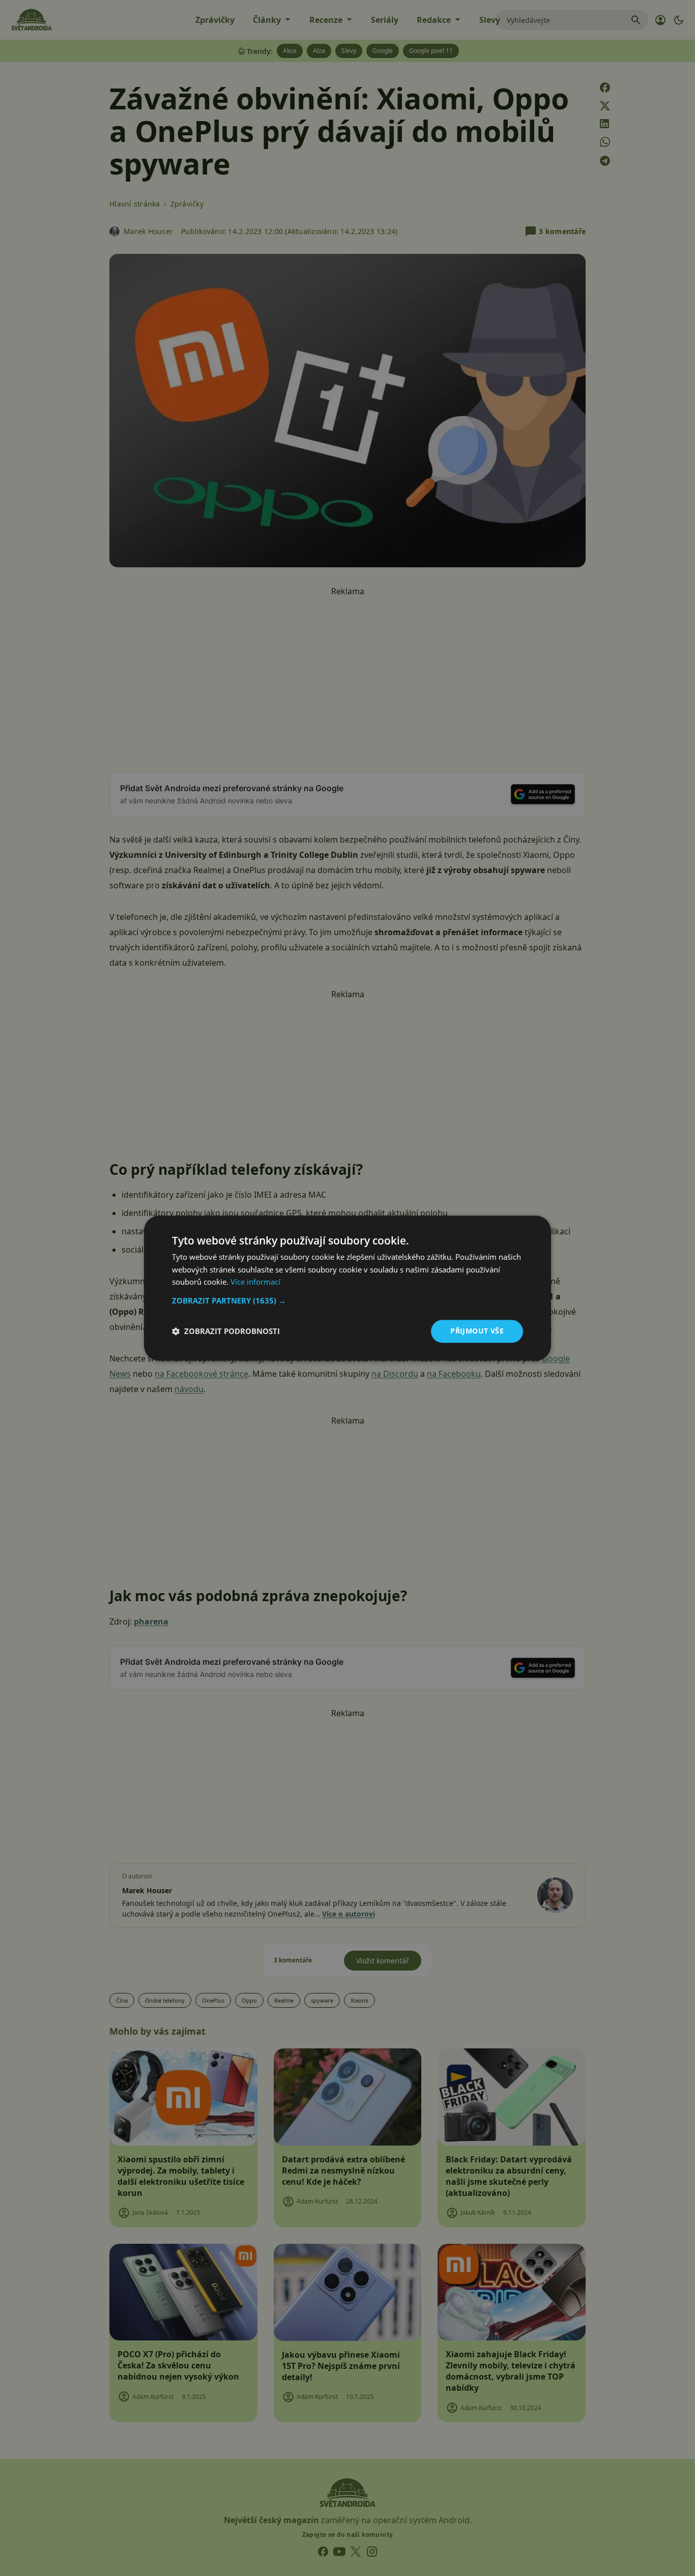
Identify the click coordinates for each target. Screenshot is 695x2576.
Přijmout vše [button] (477, 1331)
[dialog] (347, 1288)
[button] (347, 1300)
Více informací (255, 1282)
